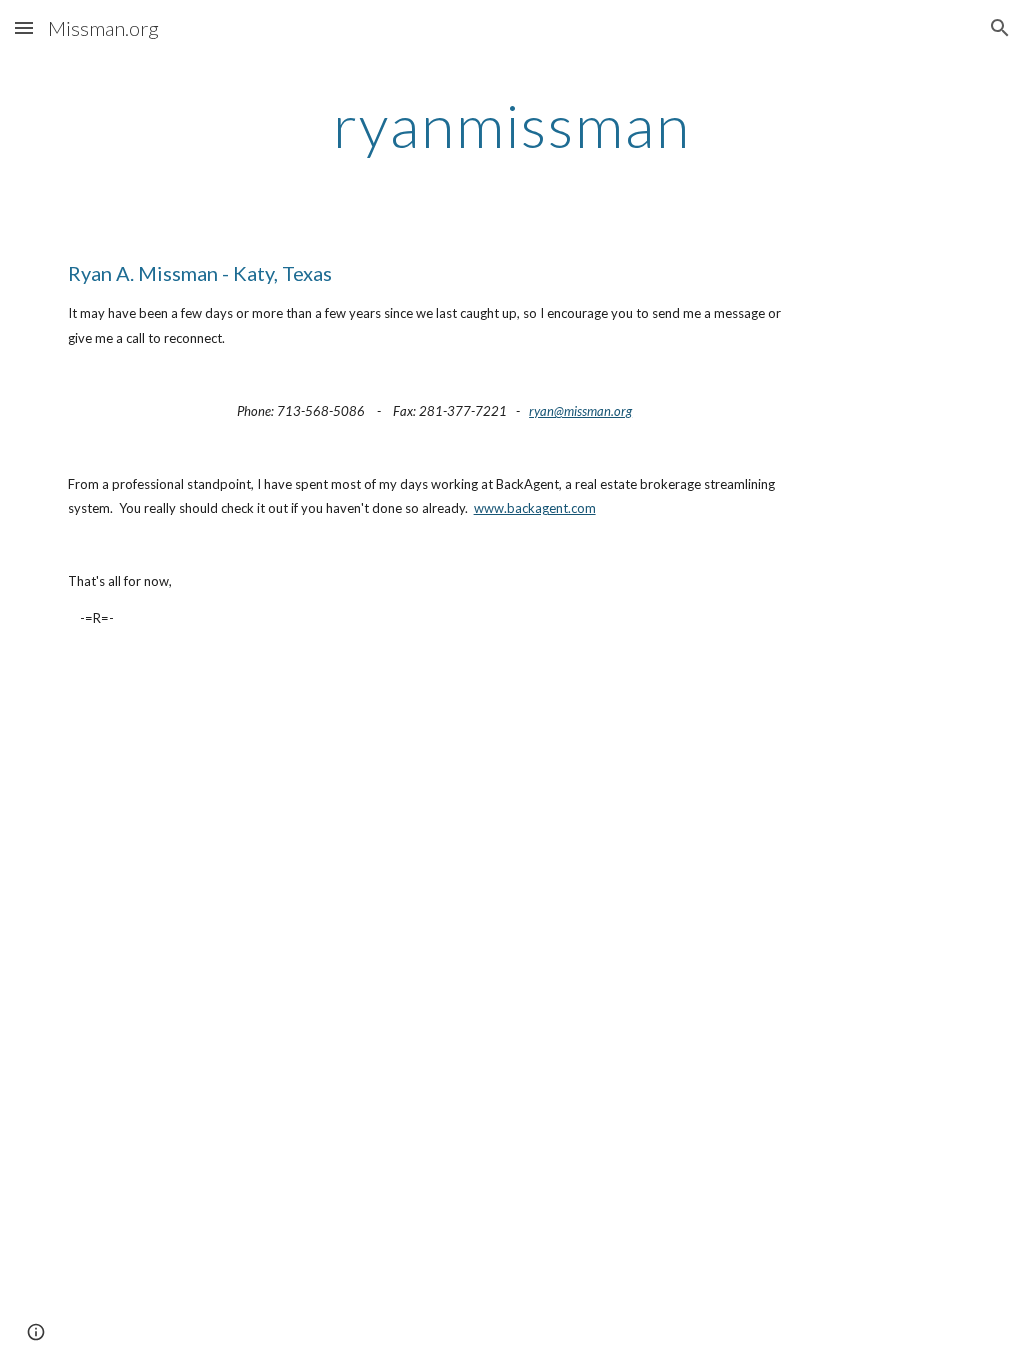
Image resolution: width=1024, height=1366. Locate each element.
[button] (24, 27)
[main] (511, 125)
